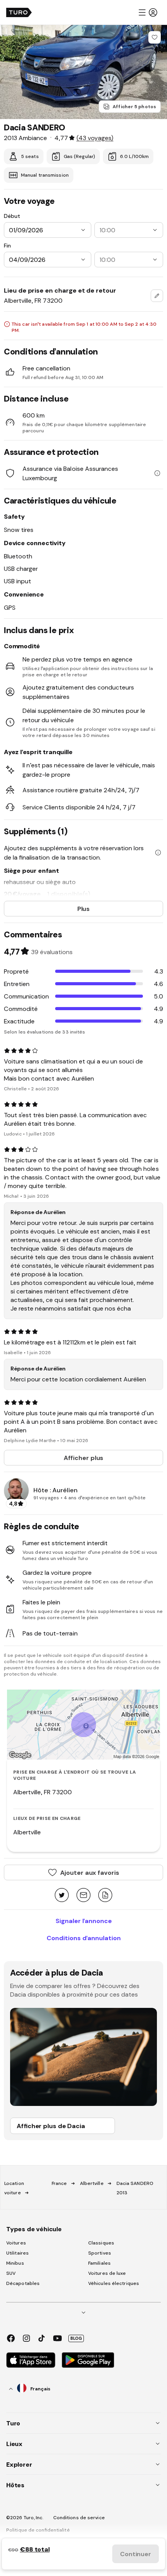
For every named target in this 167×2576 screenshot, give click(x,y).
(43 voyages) (95, 138)
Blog (76, 2338)
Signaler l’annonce (84, 1921)
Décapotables (23, 2283)
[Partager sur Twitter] (62, 1896)
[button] (148, 12)
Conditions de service (79, 2518)
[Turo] (19, 12)
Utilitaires (17, 2253)
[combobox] (157, 296)
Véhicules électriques (114, 2283)
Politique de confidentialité (38, 2530)
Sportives (100, 2253)
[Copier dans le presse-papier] (105, 1896)
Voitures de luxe (107, 2273)
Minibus (15, 2263)
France (59, 2183)
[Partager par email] (83, 1896)
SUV (11, 2273)
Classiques (101, 2243)
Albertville (92, 2183)
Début (12, 216)
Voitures (16, 2243)
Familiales (99, 2263)
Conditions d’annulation (84, 1938)
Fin (7, 246)
